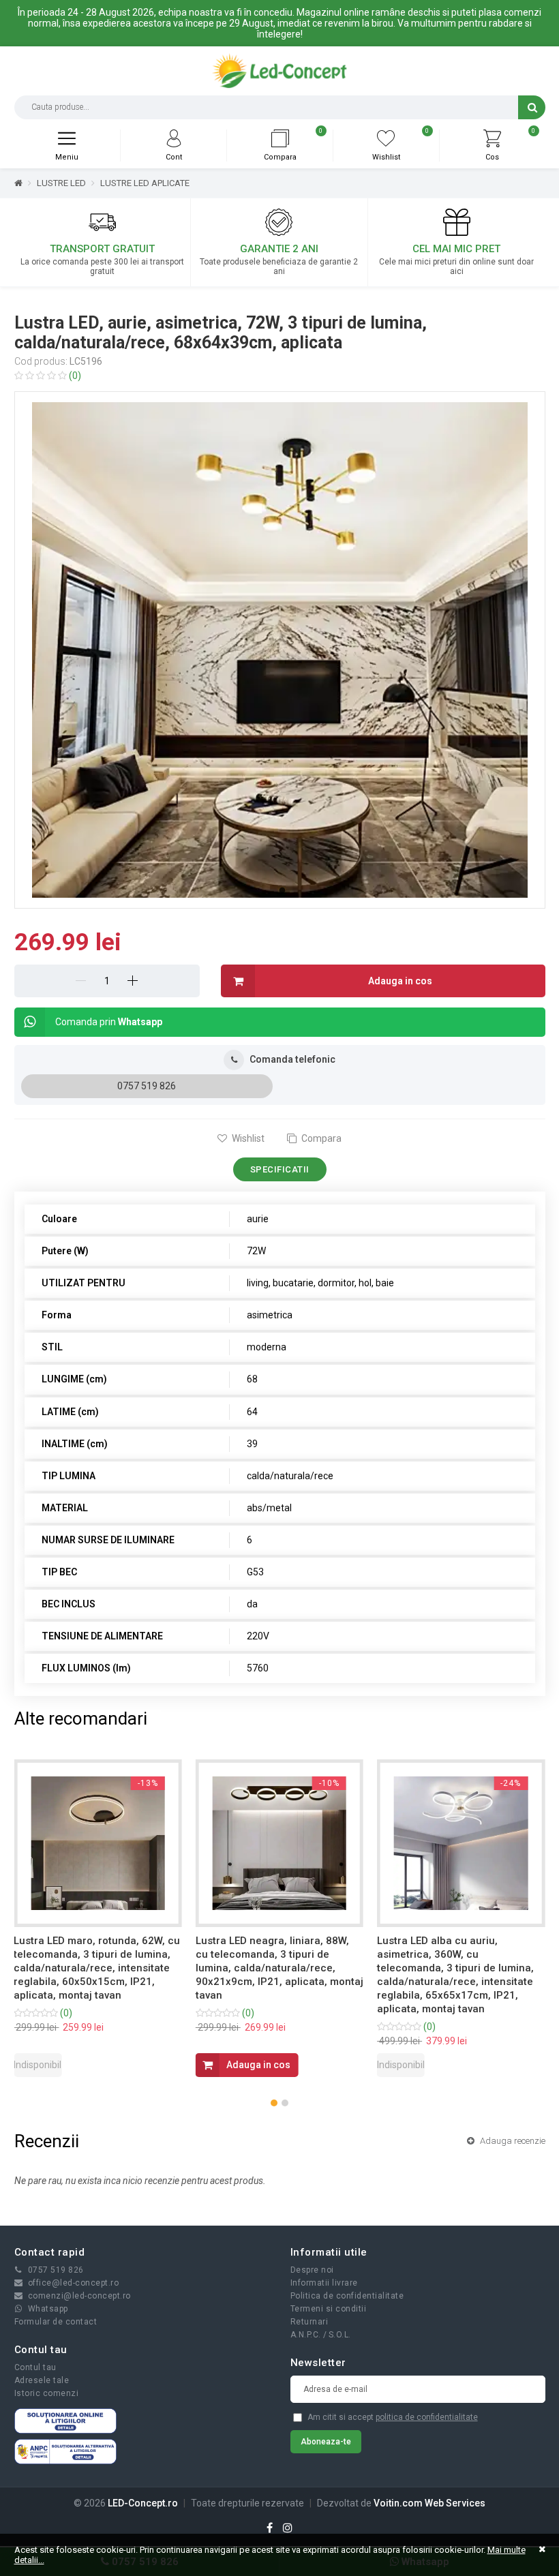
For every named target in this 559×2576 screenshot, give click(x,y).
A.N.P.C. (306, 2335)
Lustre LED (61, 183)
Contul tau (35, 2367)
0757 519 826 (147, 1086)
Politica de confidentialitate (347, 2296)
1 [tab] (282, 891)
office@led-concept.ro (74, 2283)
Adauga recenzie (512, 2141)
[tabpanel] (280, 650)
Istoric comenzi (47, 2393)
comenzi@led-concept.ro (79, 2296)
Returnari (309, 2322)
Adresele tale (42, 2380)
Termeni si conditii (329, 2309)
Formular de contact (56, 2322)
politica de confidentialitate (427, 2417)
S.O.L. (340, 2335)
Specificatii (280, 1169)
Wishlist (247, 1138)
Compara (320, 1138)
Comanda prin (109, 1022)
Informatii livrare (324, 2283)
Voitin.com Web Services (429, 2503)
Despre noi (312, 2270)
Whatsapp (48, 2309)
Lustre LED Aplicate (145, 183)
